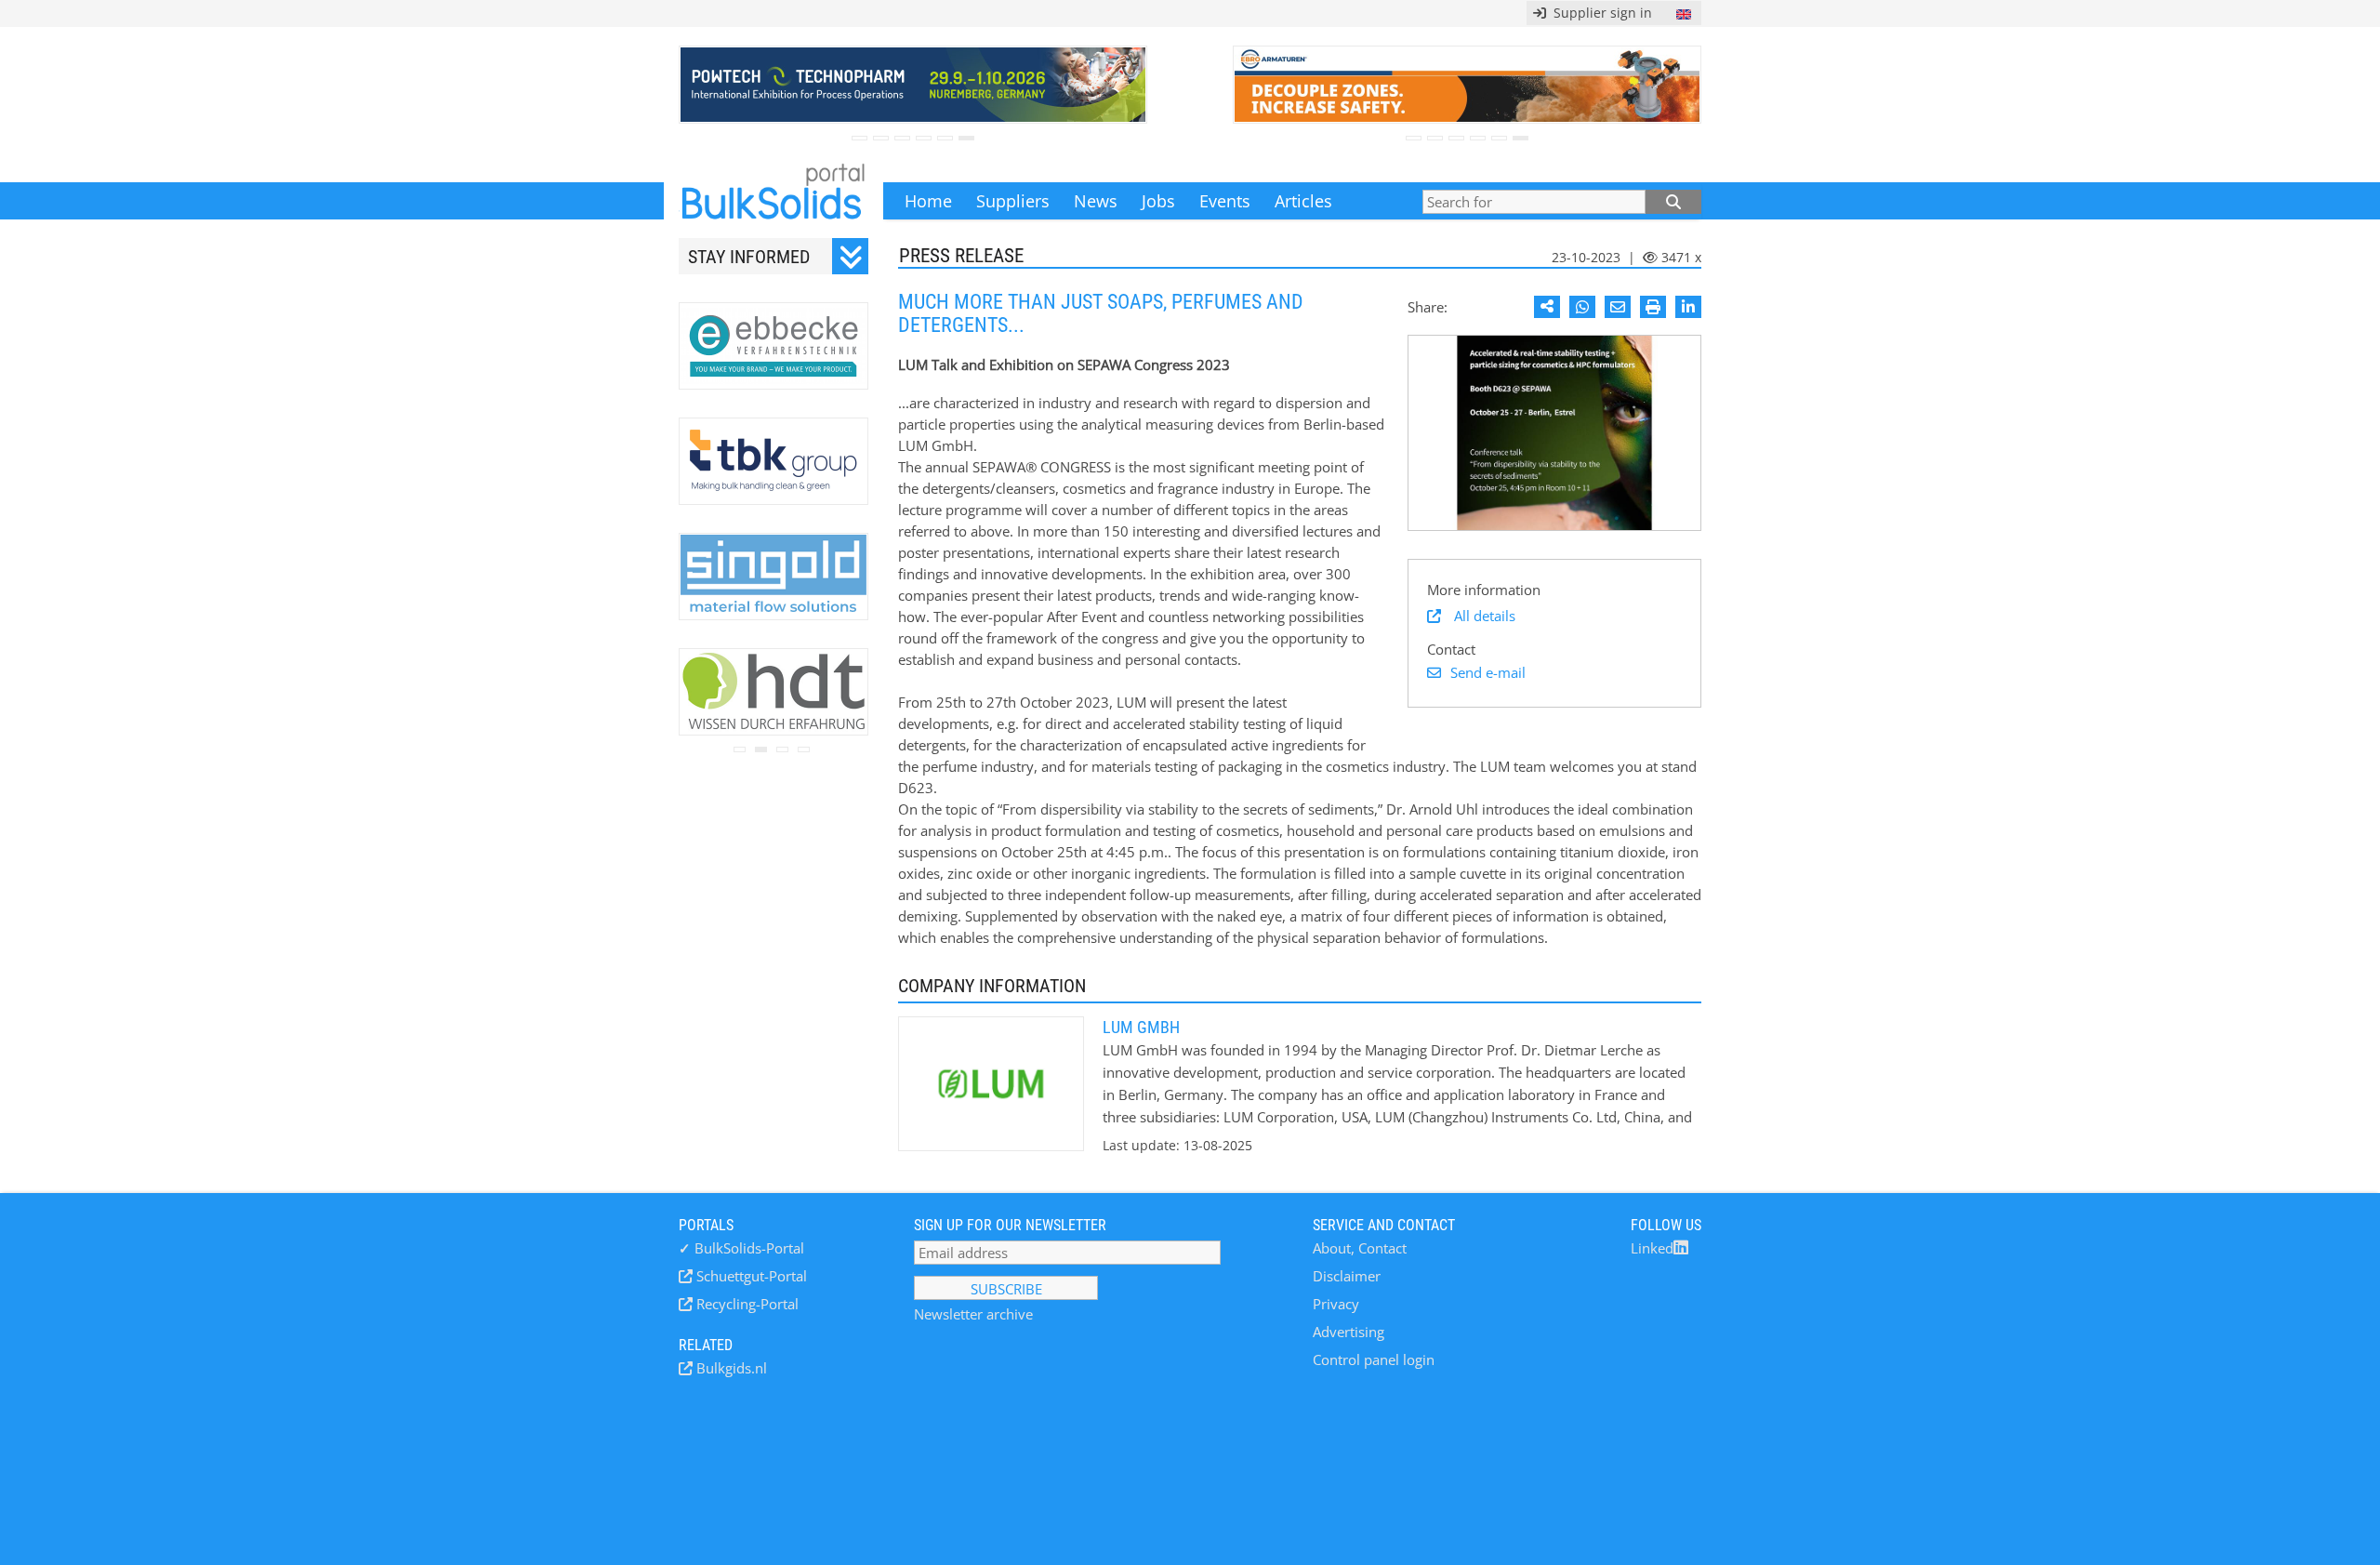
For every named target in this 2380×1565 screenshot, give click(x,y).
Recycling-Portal (746, 1304)
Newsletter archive (973, 1314)
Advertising (1349, 1332)
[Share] (1547, 307)
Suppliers (1013, 201)
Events (1225, 201)
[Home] (773, 201)
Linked (1652, 1248)
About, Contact (1360, 1248)
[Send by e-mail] (1618, 307)
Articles (1303, 201)
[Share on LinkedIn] (1688, 307)
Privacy (1336, 1304)
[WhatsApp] (1582, 307)
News (1096, 201)
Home (928, 201)
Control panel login (1374, 1359)
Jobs (1158, 201)
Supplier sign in (1599, 13)
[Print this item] (1653, 307)
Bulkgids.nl (730, 1368)
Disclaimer (1347, 1276)
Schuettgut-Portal (750, 1276)
